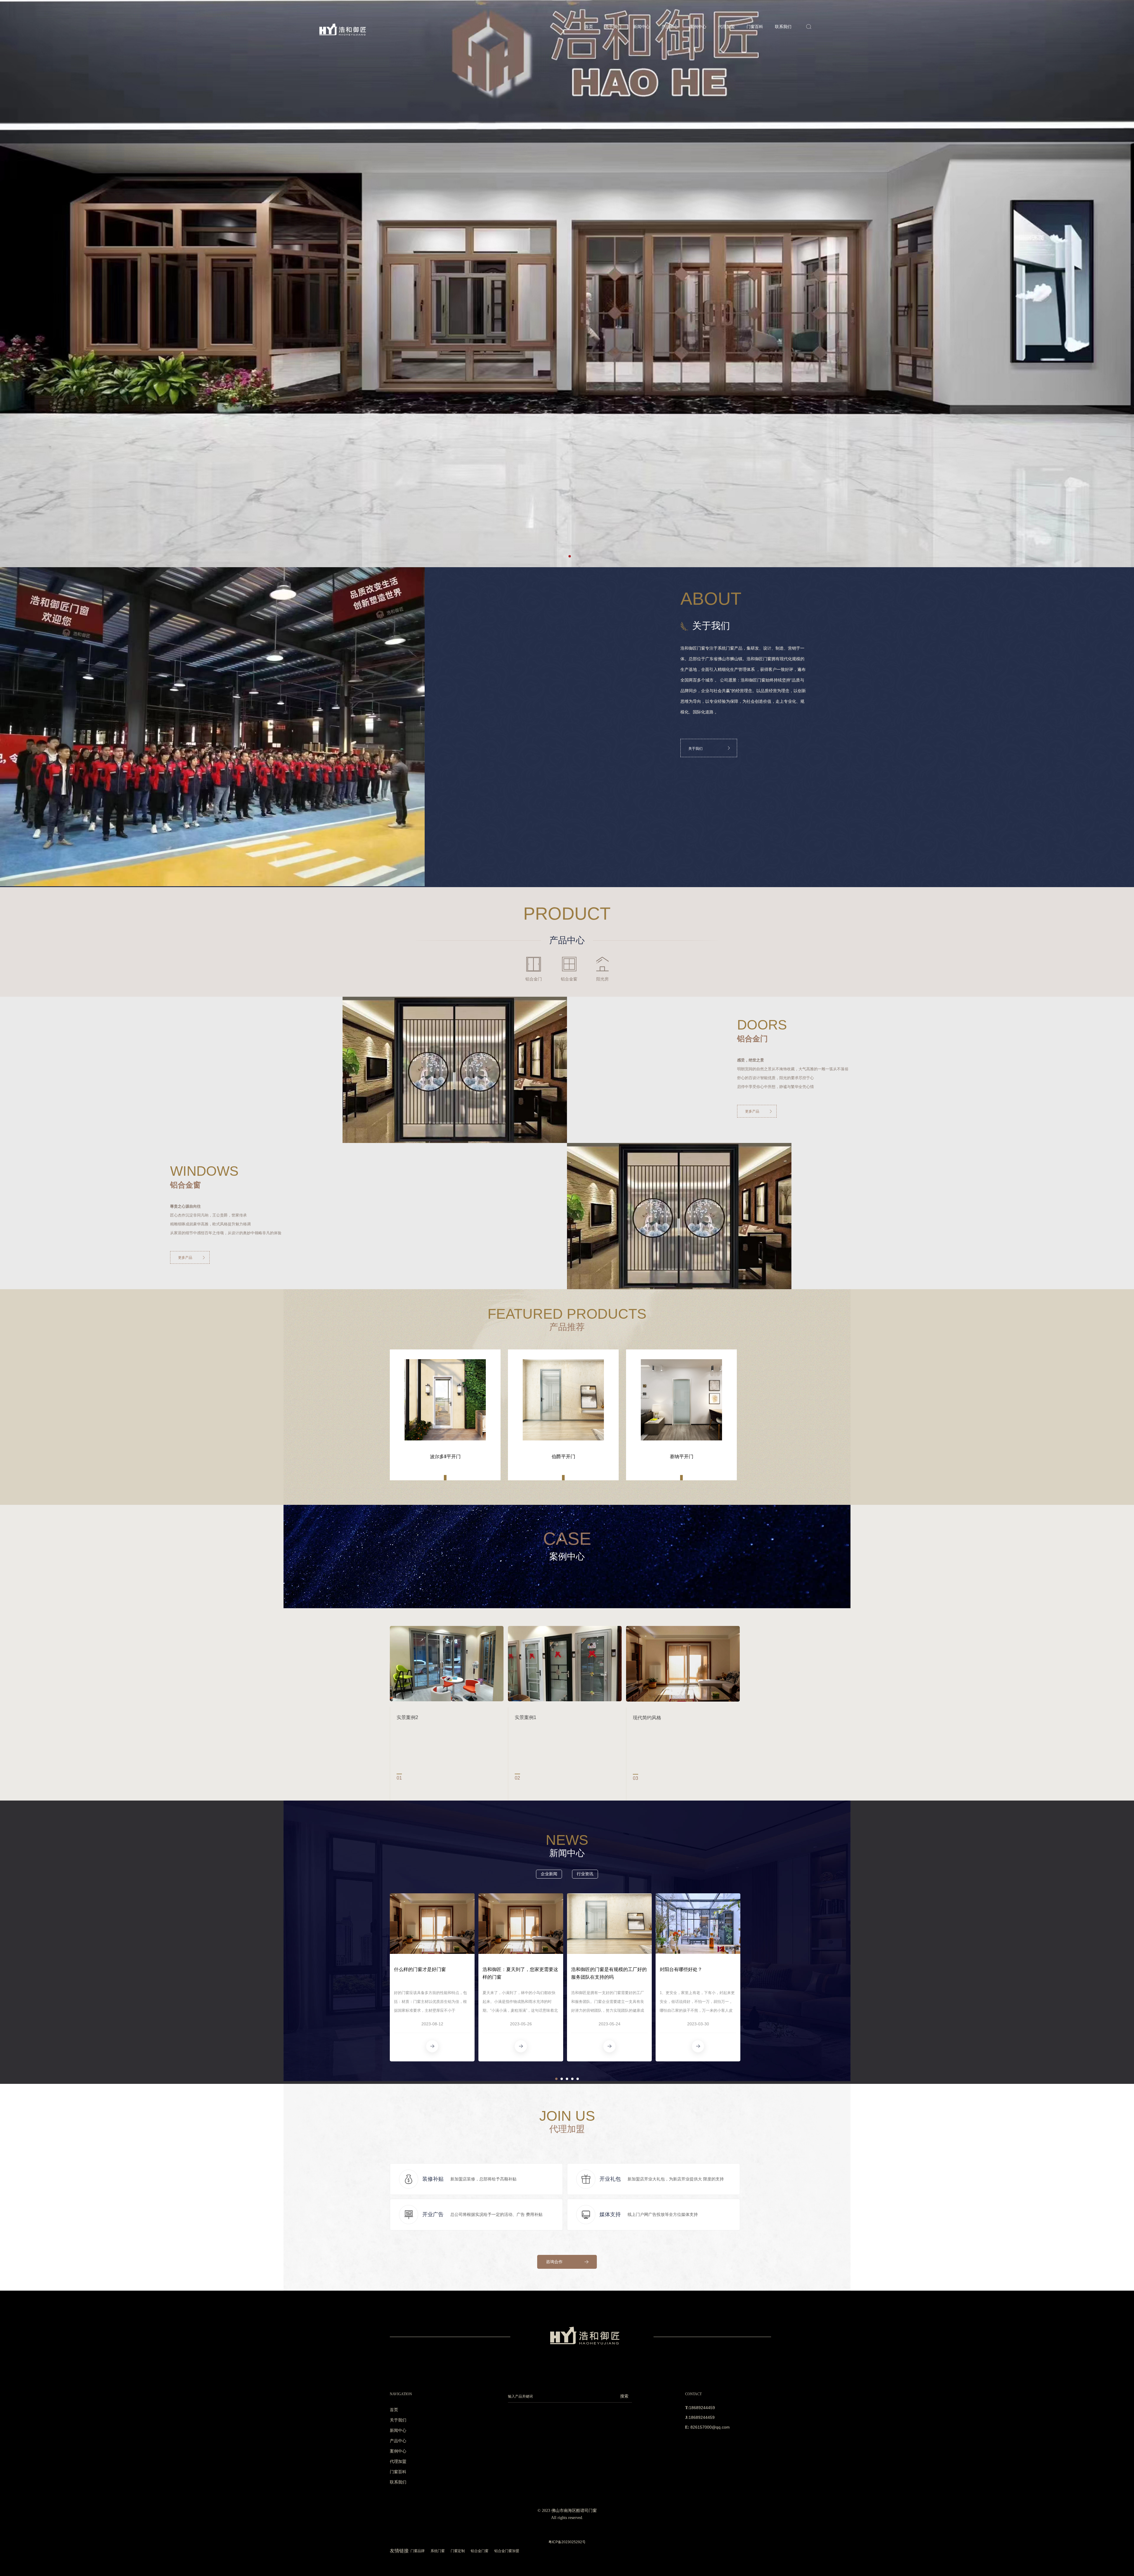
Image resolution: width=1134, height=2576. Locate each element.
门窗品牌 (418, 2551)
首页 (589, 27)
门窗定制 (458, 2551)
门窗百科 (755, 27)
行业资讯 (585, 1874)
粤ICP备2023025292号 (567, 2542)
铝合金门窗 (480, 2551)
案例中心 (698, 27)
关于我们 (613, 27)
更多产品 (752, 1111)
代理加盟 (726, 27)
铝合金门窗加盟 (507, 2551)
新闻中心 (641, 27)
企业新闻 (549, 1874)
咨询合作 (554, 2262)
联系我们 (783, 27)
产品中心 (670, 27)
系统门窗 (438, 2551)
